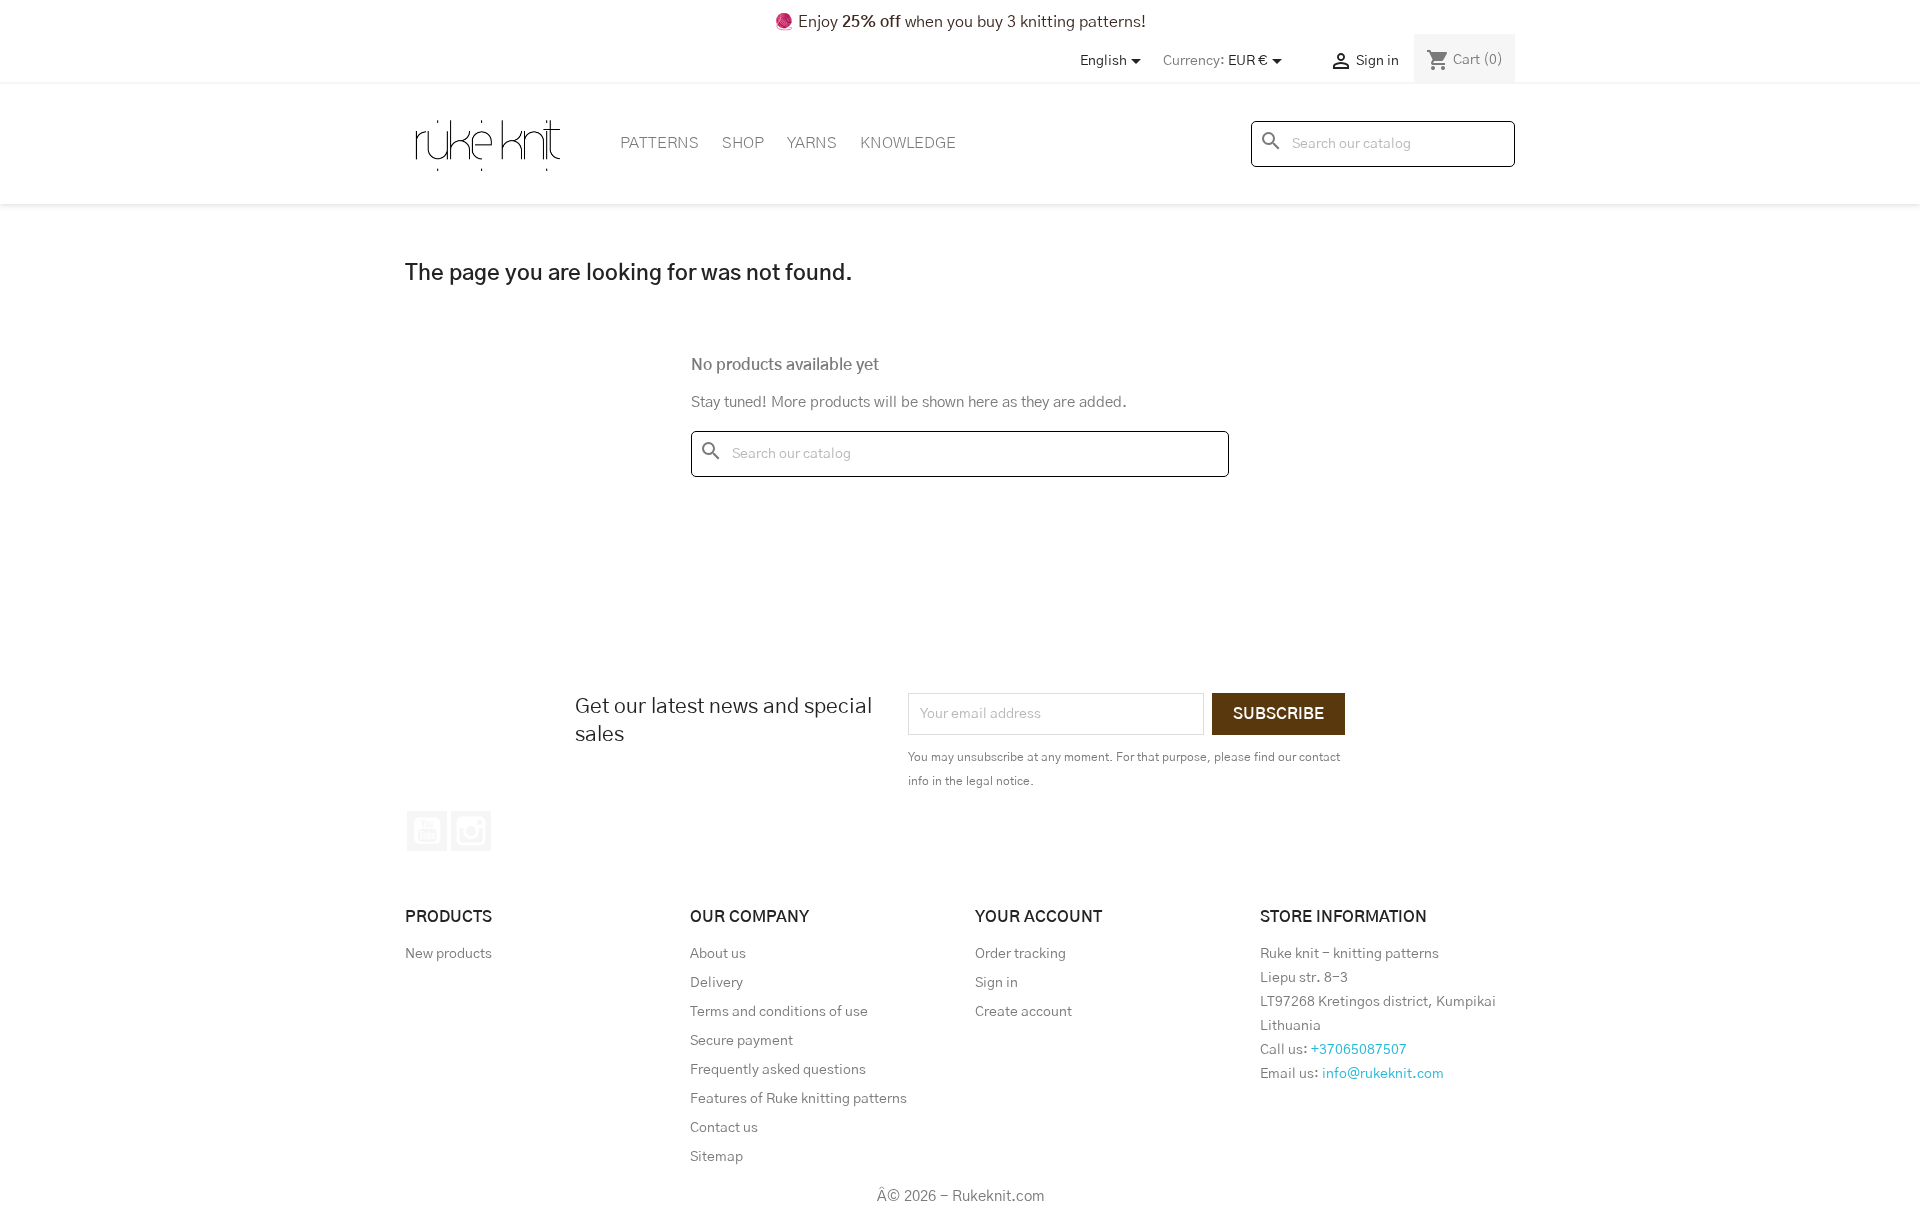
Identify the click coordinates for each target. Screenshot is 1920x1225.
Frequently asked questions (778, 1070)
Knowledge (908, 143)
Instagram (471, 831)
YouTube (427, 831)
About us (718, 954)
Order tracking (1020, 954)
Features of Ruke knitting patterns (798, 1099)
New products (448, 954)
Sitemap (716, 1157)
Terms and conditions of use (779, 1012)
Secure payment (741, 1041)
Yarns (812, 143)
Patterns (659, 143)
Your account (1038, 917)
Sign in (996, 983)
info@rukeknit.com (1383, 1074)
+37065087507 (1359, 1050)
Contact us (724, 1128)
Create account (1023, 1012)
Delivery (716, 983)
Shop (743, 143)
